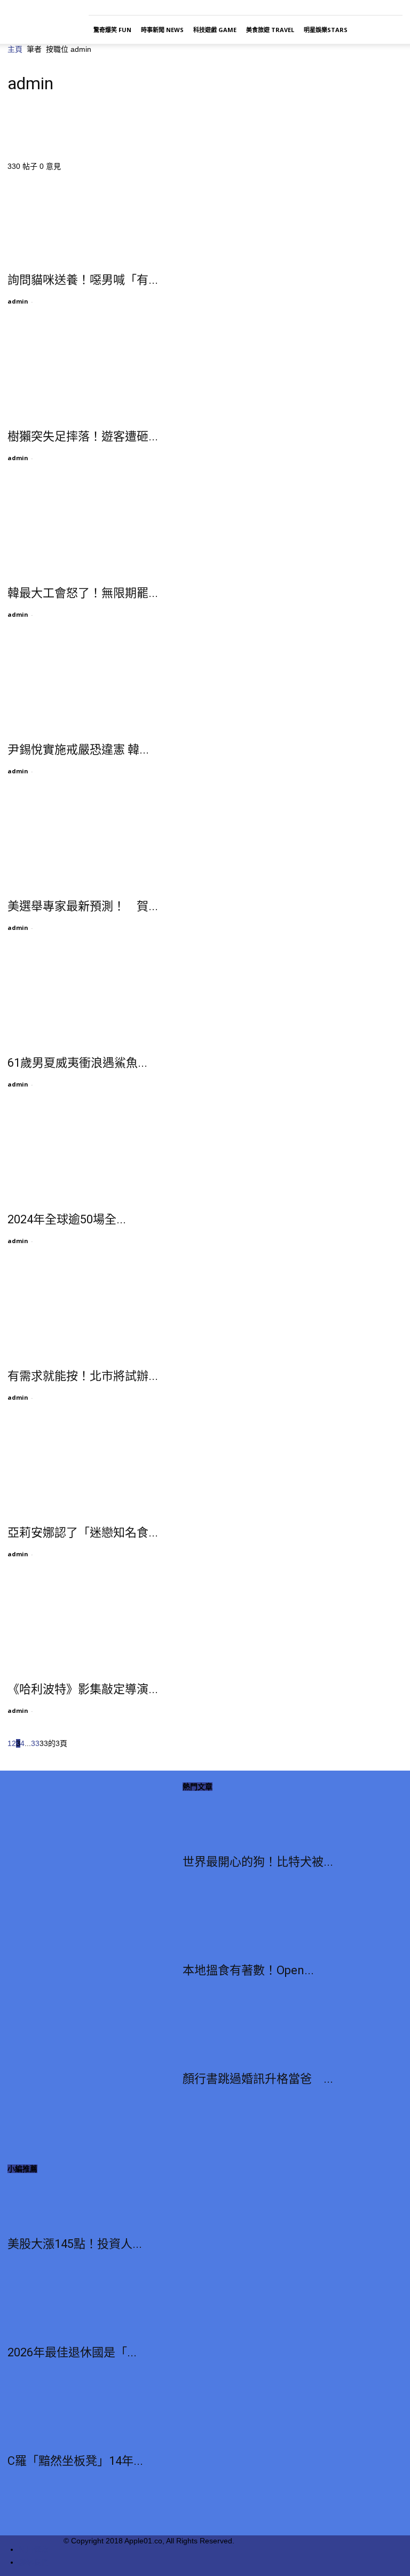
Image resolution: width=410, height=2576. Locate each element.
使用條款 (34, 2549)
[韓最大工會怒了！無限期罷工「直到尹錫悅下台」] (94, 528)
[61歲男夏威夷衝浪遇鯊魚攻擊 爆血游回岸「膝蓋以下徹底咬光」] (94, 998)
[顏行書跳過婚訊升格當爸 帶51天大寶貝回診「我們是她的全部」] (258, 2038)
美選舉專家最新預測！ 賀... (83, 906)
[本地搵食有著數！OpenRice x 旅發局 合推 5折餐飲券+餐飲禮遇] (258, 1929)
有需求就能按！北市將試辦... (83, 1376)
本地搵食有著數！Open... (248, 1970)
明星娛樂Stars (326, 30)
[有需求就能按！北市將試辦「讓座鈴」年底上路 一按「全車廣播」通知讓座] (94, 1311)
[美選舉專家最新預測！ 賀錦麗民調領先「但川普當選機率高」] (94, 841)
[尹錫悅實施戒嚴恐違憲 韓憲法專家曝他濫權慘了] (94, 685)
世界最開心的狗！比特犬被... (258, 1862)
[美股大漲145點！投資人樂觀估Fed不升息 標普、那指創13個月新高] (75, 2203)
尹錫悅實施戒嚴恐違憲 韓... (78, 750)
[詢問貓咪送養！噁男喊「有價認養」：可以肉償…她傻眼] (94, 215)
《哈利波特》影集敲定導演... (83, 1689)
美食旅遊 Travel (270, 30)
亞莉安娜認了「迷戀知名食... (83, 1533)
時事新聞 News (162, 30)
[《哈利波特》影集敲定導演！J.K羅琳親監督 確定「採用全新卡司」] (94, 1624)
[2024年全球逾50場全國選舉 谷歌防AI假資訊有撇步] (94, 1154)
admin (18, 301)
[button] (390, 30)
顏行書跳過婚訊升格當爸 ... (258, 2079)
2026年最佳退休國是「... (72, 2352)
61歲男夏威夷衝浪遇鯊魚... (77, 1063)
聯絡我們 (34, 2562)
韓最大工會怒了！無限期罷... (83, 593)
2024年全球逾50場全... (67, 1219)
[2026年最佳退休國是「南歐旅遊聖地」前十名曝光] (75, 2311)
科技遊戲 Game (215, 30)
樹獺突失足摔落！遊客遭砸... (83, 436)
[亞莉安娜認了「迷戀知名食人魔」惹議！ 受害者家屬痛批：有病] (94, 1468)
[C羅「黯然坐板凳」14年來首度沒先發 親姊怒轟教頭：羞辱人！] (75, 2420)
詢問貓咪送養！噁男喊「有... (83, 280)
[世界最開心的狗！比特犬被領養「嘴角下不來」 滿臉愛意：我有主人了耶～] (258, 1821)
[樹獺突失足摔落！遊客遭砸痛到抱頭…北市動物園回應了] (94, 371)
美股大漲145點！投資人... (75, 2244)
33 (35, 1743)
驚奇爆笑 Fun (112, 30)
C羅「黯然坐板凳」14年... (75, 2461)
